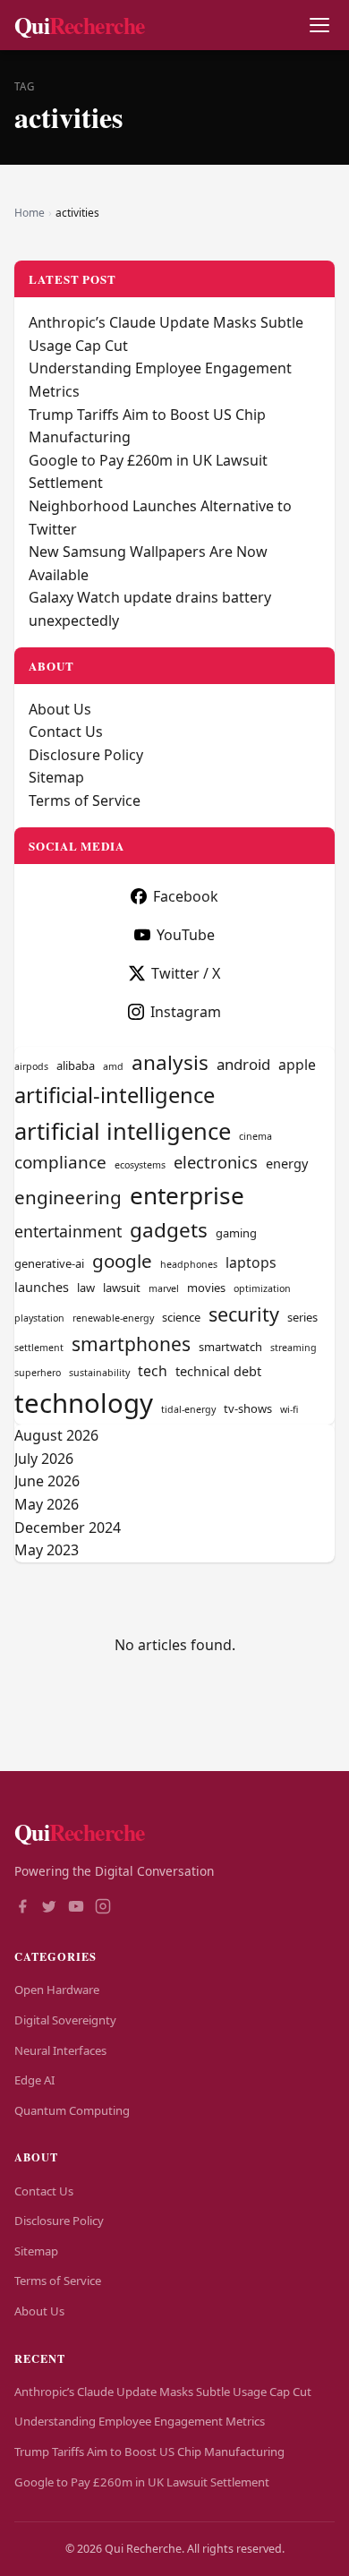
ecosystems (140, 1165)
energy (287, 1163)
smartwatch (230, 1347)
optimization (262, 1288)
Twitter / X (186, 973)
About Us (60, 709)
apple (297, 1065)
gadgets (169, 1230)
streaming (294, 1348)
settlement (39, 1348)
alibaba (76, 1065)
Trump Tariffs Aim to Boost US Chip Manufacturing (149, 2452)
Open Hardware (57, 1990)
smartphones (131, 1344)
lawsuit (122, 1288)
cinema (255, 1136)
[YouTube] (76, 1908)
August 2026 (56, 1435)
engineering (68, 1197)
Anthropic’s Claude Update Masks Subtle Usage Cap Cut (163, 2392)
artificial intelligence (123, 1131)
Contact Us (66, 732)
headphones (189, 1264)
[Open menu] (319, 26)
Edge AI (34, 2080)
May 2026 (47, 1504)
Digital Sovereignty (65, 2020)
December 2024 (68, 1528)
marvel (164, 1288)
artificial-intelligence (115, 1095)
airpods (31, 1066)
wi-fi (289, 1409)
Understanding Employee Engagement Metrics (140, 2421)
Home (30, 213)
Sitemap (56, 777)
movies (206, 1288)
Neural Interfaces (60, 2050)
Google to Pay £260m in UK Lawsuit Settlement (142, 2482)
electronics (216, 1162)
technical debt (218, 1371)
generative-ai (49, 1263)
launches (42, 1287)
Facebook (186, 896)
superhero (38, 1373)
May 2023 (47, 1550)
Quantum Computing (72, 2110)
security (244, 1314)
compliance (60, 1162)
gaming (236, 1233)
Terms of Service (85, 800)
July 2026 (44, 1459)
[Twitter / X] (49, 1908)
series (302, 1317)
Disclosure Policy (86, 755)
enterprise (187, 1195)
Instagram (186, 1012)
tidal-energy (188, 1409)
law (86, 1288)
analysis (170, 1062)
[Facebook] (22, 1908)
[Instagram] (103, 1908)
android (243, 1064)
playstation (39, 1318)
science (181, 1317)
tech (153, 1371)
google (122, 1261)
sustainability (99, 1373)
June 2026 (47, 1481)
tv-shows (248, 1408)
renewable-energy (113, 1318)
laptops (251, 1262)
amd (113, 1066)
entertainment (68, 1231)
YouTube (186, 935)
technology (84, 1403)
